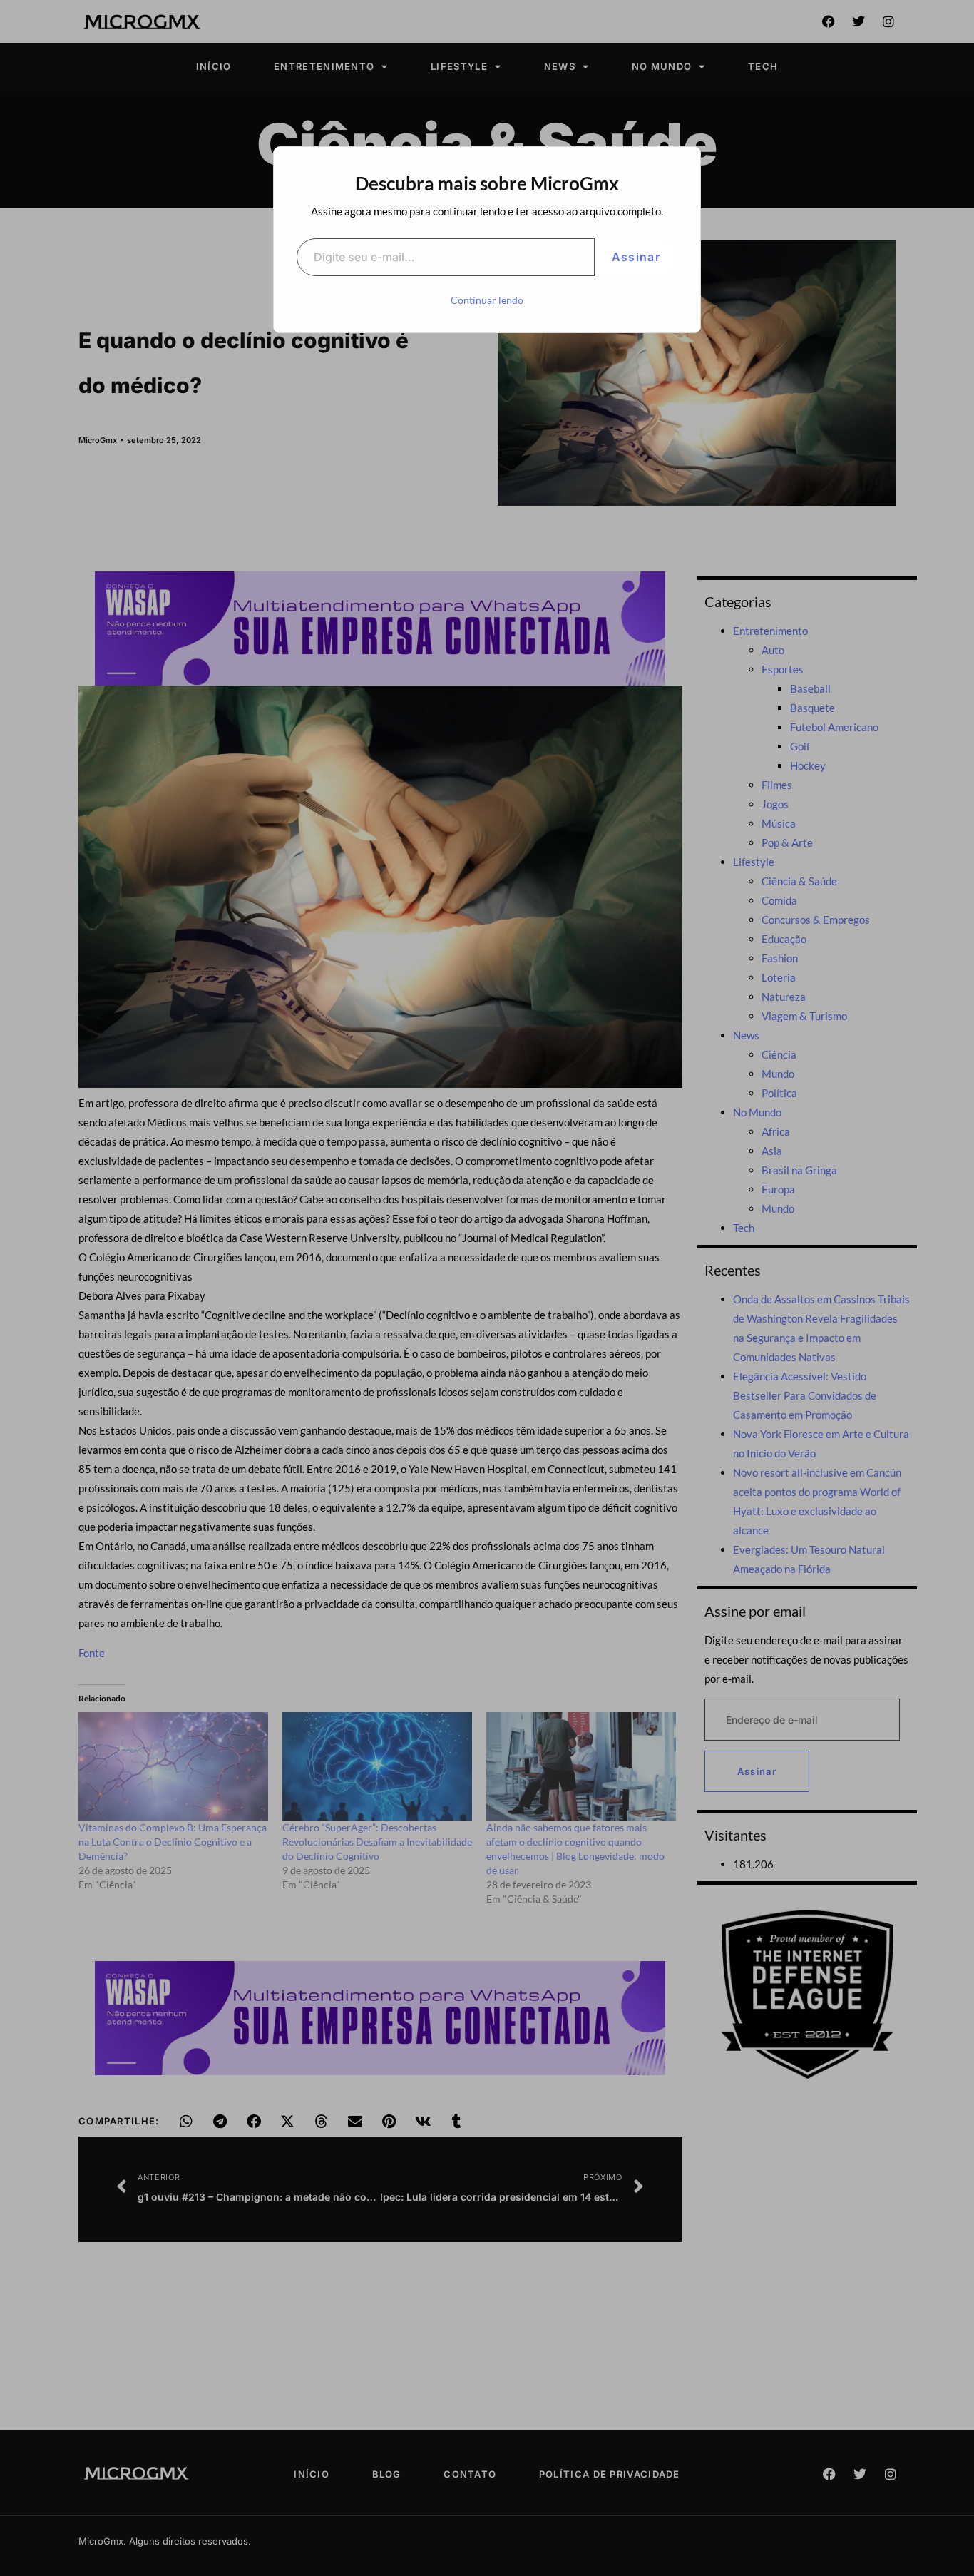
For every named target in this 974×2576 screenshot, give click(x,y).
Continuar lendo (487, 300)
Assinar (636, 257)
